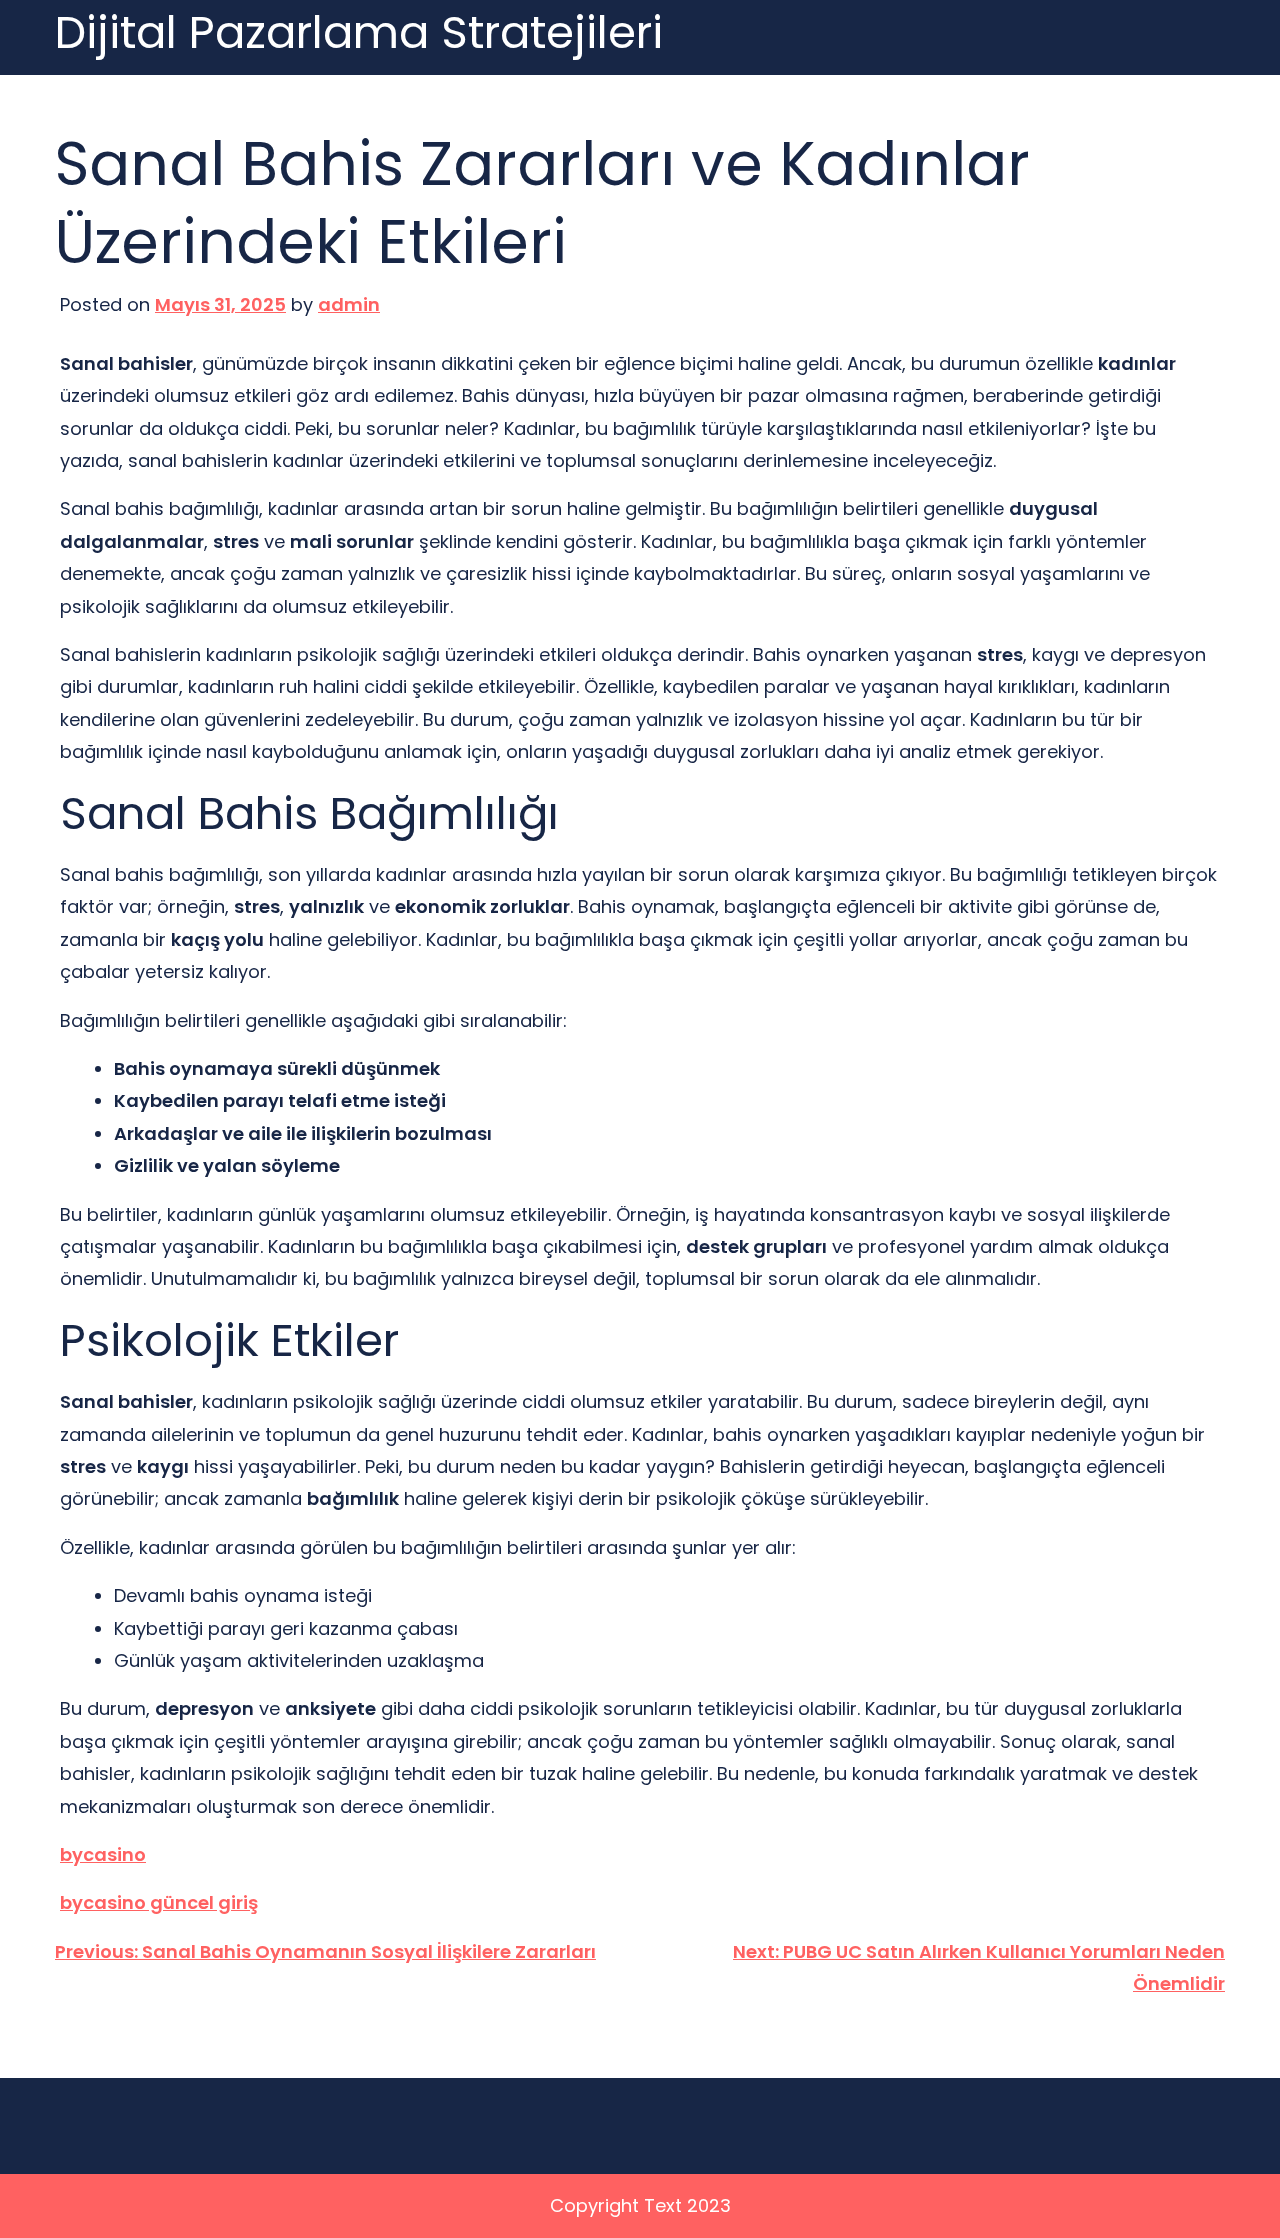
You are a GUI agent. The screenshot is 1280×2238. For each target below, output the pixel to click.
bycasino (103, 1854)
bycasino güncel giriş (159, 1902)
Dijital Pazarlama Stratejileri (359, 33)
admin (349, 304)
